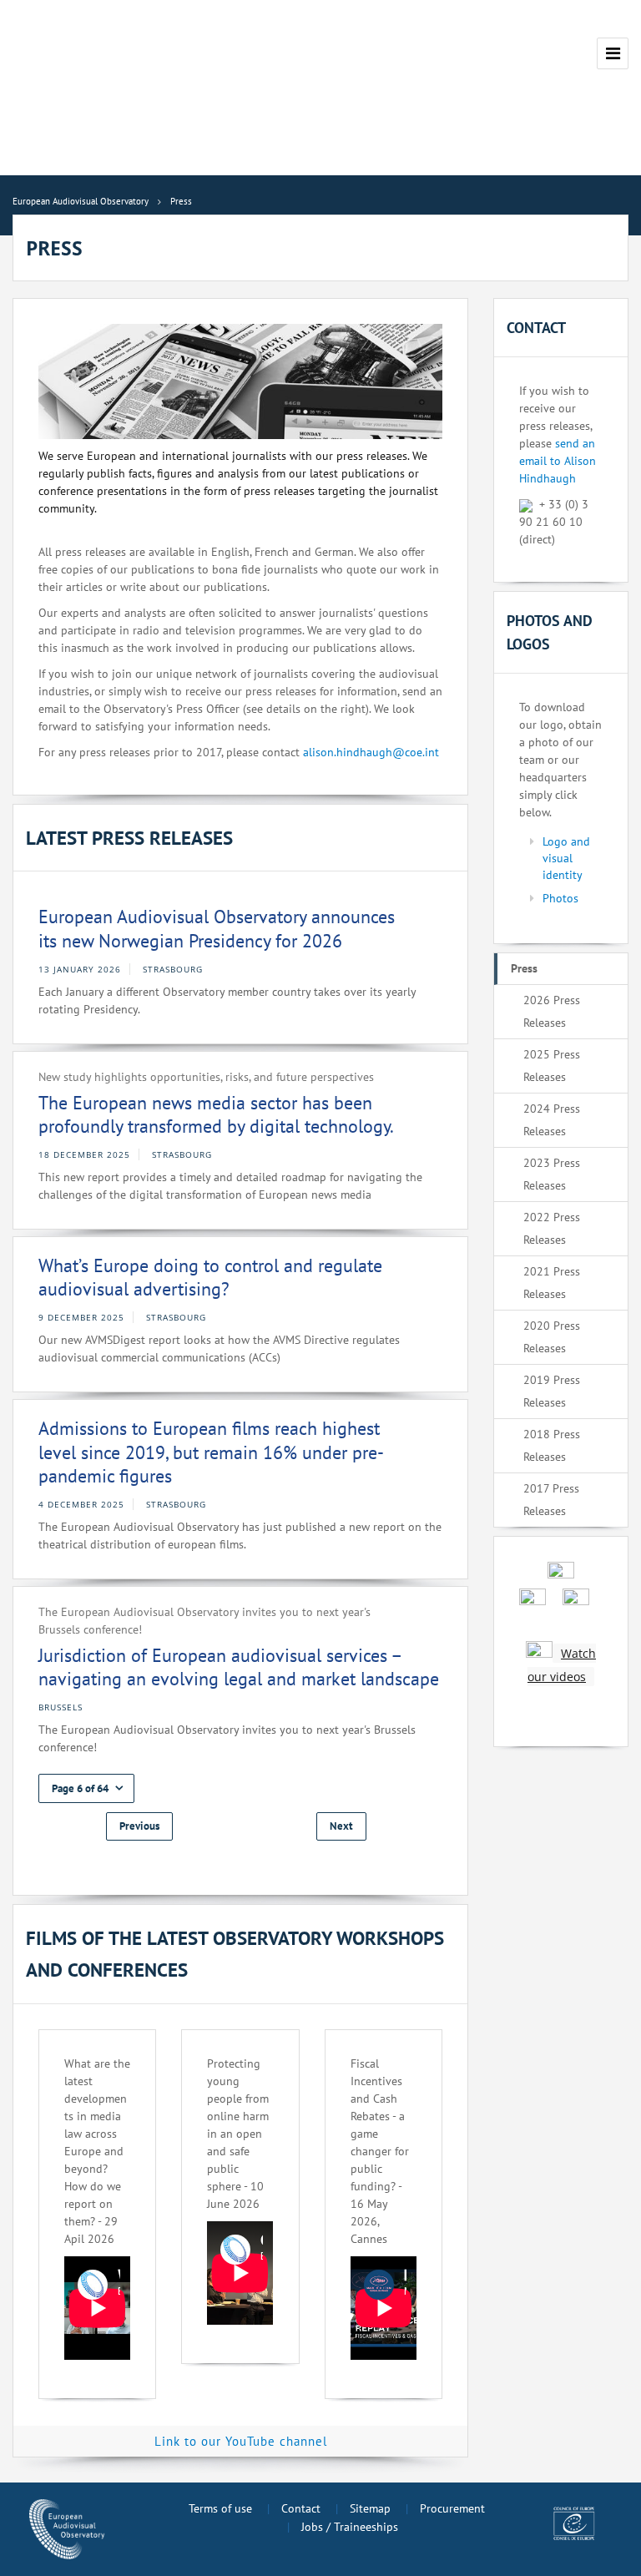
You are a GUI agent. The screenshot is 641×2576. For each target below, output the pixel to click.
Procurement (452, 2508)
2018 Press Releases (552, 1445)
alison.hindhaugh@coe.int (371, 752)
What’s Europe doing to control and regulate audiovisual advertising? (210, 1278)
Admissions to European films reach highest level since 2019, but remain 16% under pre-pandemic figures (211, 1452)
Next (341, 1826)
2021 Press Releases (552, 1283)
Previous (139, 1826)
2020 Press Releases (552, 1337)
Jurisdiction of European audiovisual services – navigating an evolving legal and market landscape (239, 1667)
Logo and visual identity (566, 858)
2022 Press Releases (552, 1228)
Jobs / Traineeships (350, 2527)
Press (524, 968)
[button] (86, 1788)
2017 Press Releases (551, 1500)
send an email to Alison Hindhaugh (558, 461)
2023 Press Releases (552, 1174)
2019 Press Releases (552, 1391)
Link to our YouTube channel (241, 2441)
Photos (560, 898)
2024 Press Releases (552, 1120)
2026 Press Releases (552, 1011)
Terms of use (220, 2508)
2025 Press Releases (552, 1066)
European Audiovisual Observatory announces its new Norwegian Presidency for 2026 (217, 929)
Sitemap (370, 2508)
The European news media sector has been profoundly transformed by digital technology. (216, 1115)
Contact (301, 2508)
